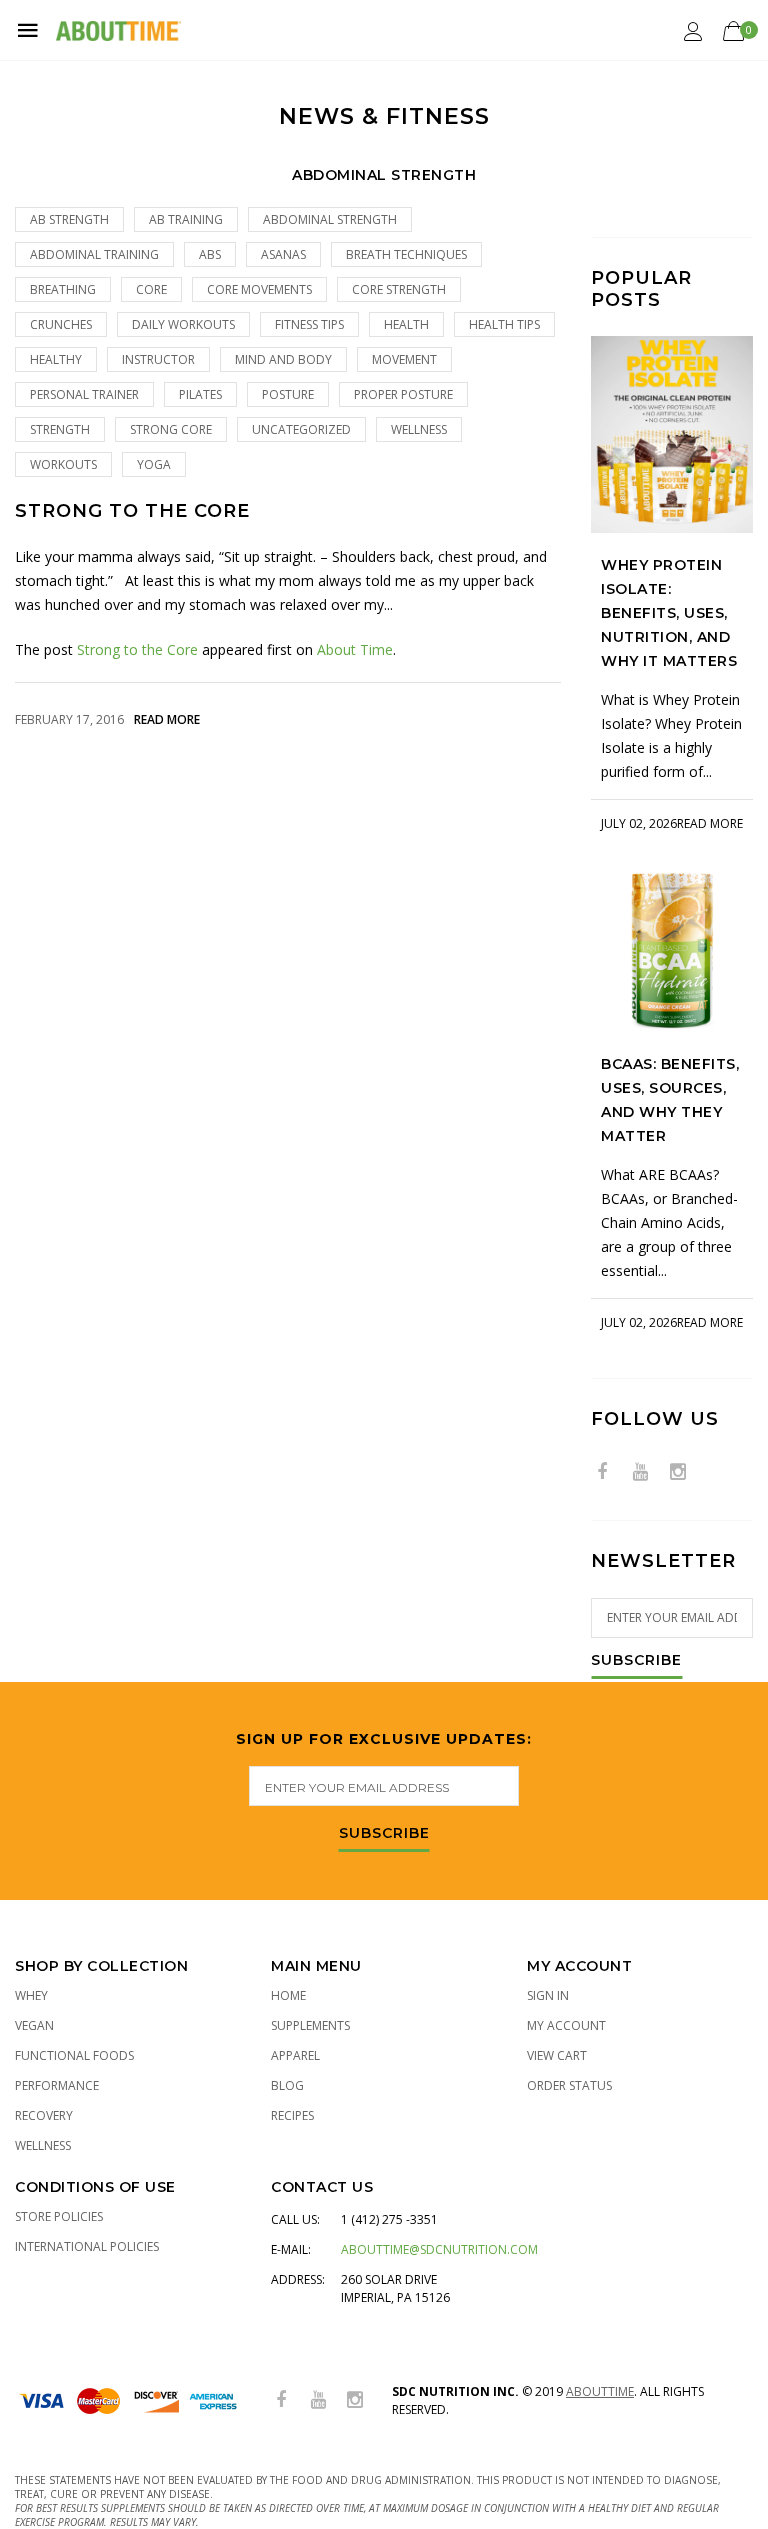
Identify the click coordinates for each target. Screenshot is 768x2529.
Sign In (548, 1995)
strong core (171, 429)
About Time (355, 649)
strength (60, 429)
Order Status (569, 2085)
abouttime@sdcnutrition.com (439, 2249)
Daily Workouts (183, 324)
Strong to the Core (132, 511)
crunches (61, 324)
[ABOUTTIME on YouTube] (640, 1472)
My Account (566, 2025)
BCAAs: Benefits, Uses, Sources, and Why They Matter (670, 1100)
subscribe (384, 1834)
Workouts (63, 464)
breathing (63, 289)
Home (288, 1995)
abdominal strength (330, 219)
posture (288, 394)
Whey (31, 1995)
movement (404, 359)
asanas (283, 254)
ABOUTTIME (600, 2391)
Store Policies (59, 2216)
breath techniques (406, 254)
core (151, 289)
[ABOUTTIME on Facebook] (602, 1472)
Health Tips (504, 324)
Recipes (292, 2115)
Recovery (44, 2115)
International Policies (87, 2246)
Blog (287, 2085)
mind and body (283, 359)
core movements (259, 289)
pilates (200, 394)
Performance (57, 2085)
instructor (158, 359)
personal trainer (84, 394)
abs (210, 254)
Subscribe (636, 1661)
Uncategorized (301, 429)
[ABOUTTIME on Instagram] (678, 1472)
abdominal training (94, 254)
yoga (154, 464)
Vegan (34, 2025)
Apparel (295, 2055)
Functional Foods (74, 2055)
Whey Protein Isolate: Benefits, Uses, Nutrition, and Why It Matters (669, 613)
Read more (167, 719)
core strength (399, 289)
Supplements (310, 2025)
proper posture (403, 394)
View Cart (557, 2055)
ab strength (69, 219)
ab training (186, 219)
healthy (56, 359)
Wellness (419, 429)
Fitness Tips (309, 324)
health (406, 324)
